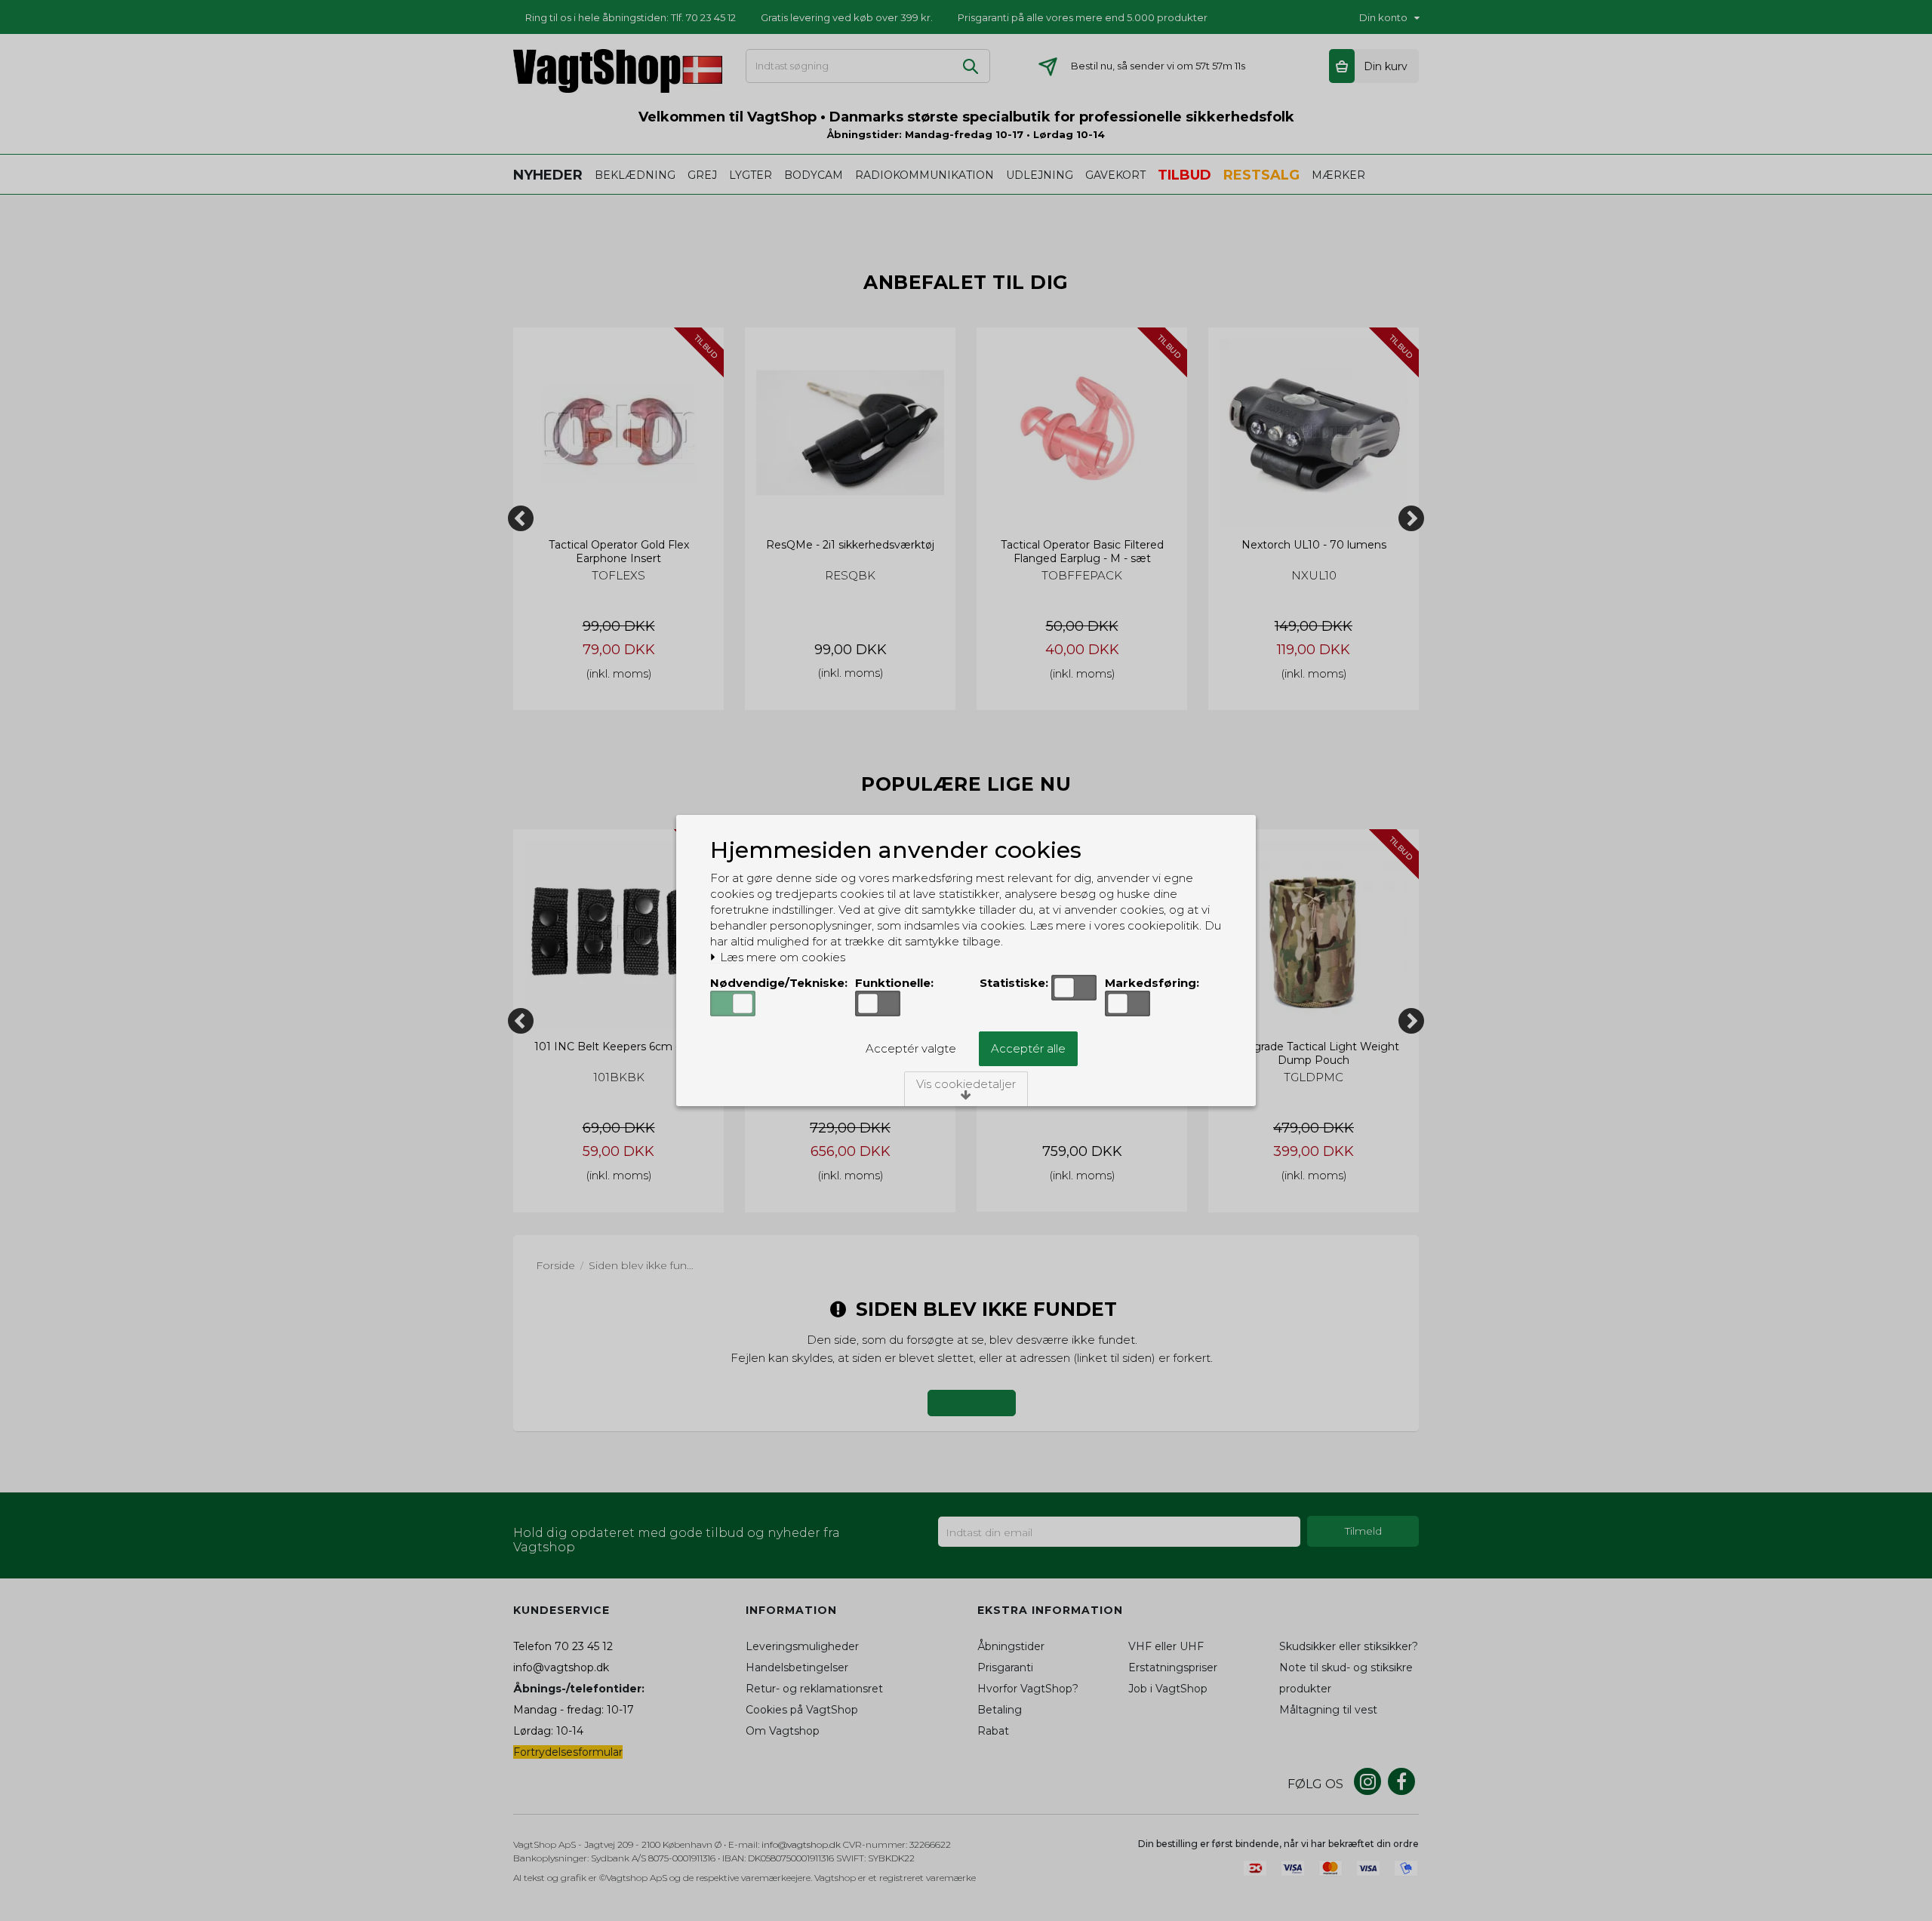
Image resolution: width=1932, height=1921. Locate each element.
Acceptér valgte (911, 1048)
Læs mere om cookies (781, 957)
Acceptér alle (1028, 1048)
